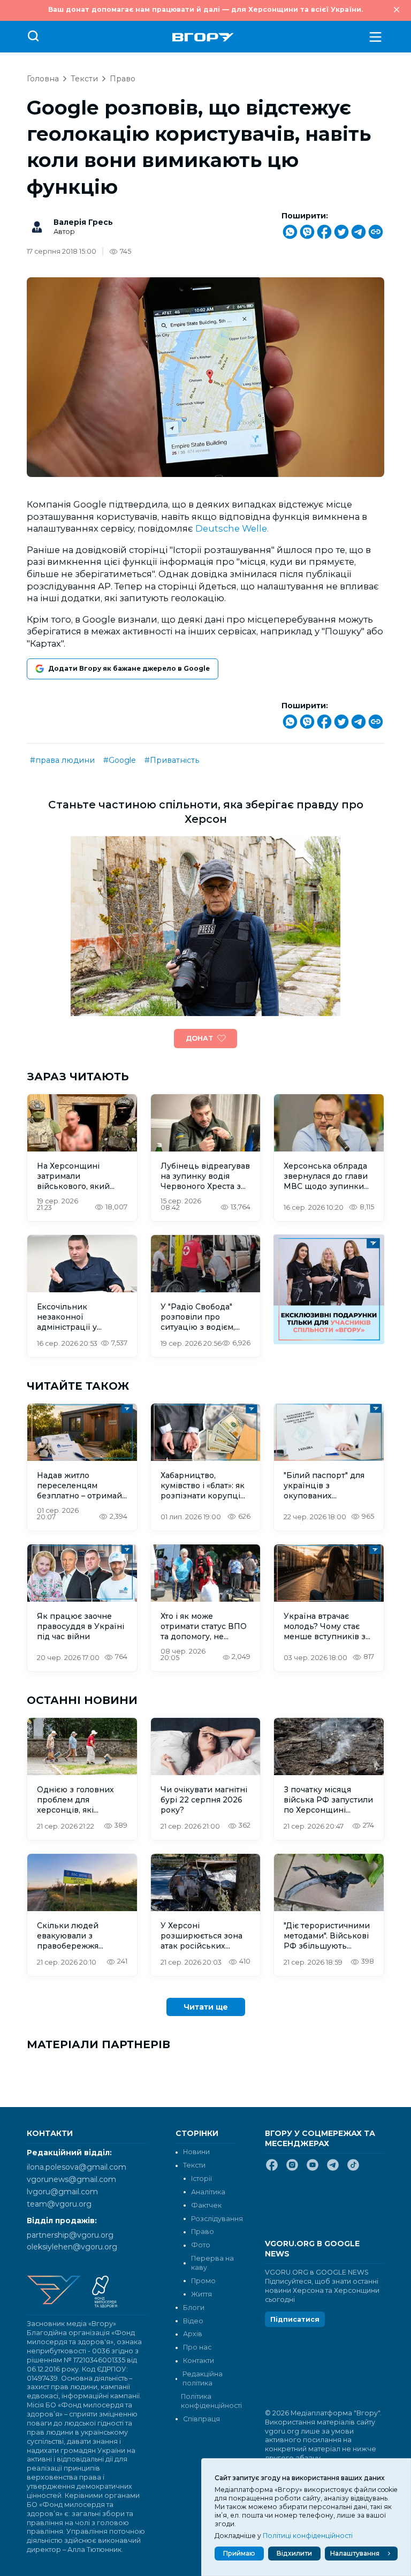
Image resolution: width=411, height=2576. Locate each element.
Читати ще (206, 2007)
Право (123, 79)
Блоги (194, 2308)
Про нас (197, 2347)
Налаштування (355, 2553)
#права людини (62, 760)
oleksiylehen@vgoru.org (72, 2247)
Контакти (199, 2361)
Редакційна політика (203, 2378)
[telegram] (333, 2169)
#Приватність (172, 760)
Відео (193, 2321)
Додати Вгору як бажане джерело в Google (129, 668)
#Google (120, 760)
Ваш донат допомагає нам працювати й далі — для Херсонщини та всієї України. (205, 9)
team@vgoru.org (59, 2204)
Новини (196, 2152)
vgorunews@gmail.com (71, 2179)
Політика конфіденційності (208, 2401)
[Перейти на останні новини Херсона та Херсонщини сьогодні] (203, 37)
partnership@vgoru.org (70, 2235)
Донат (199, 1038)
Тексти (84, 79)
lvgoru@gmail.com (62, 2192)
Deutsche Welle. (232, 528)
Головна (43, 79)
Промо (203, 2281)
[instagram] (292, 2169)
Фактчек (206, 2205)
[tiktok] (353, 2169)
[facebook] (272, 2169)
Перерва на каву (212, 2263)
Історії (201, 2179)
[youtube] (313, 2169)
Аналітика (208, 2192)
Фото (201, 2245)
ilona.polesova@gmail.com (77, 2167)
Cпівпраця (201, 2419)
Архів (193, 2334)
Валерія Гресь (83, 222)
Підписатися (295, 2319)
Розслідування (217, 2219)
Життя (201, 2294)
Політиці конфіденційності (308, 2536)
